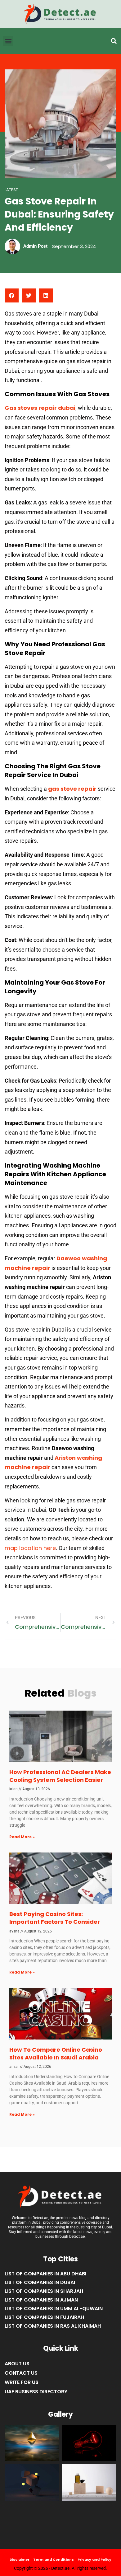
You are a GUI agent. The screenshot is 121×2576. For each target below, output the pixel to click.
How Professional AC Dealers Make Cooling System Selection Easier (60, 1776)
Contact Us (21, 2373)
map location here (30, 1548)
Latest (11, 190)
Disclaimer (20, 2560)
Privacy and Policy (94, 2560)
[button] (114, 41)
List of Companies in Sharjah (44, 2291)
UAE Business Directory (36, 2392)
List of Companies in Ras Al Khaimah (53, 2326)
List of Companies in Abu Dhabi (45, 2274)
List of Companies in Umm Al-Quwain (54, 2309)
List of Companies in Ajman (41, 2300)
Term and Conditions (54, 2560)
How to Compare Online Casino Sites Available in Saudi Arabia (56, 2054)
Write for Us (22, 2382)
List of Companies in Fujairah (44, 2317)
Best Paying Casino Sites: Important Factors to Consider (55, 1918)
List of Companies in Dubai (40, 2282)
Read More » (22, 1837)
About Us (17, 2364)
